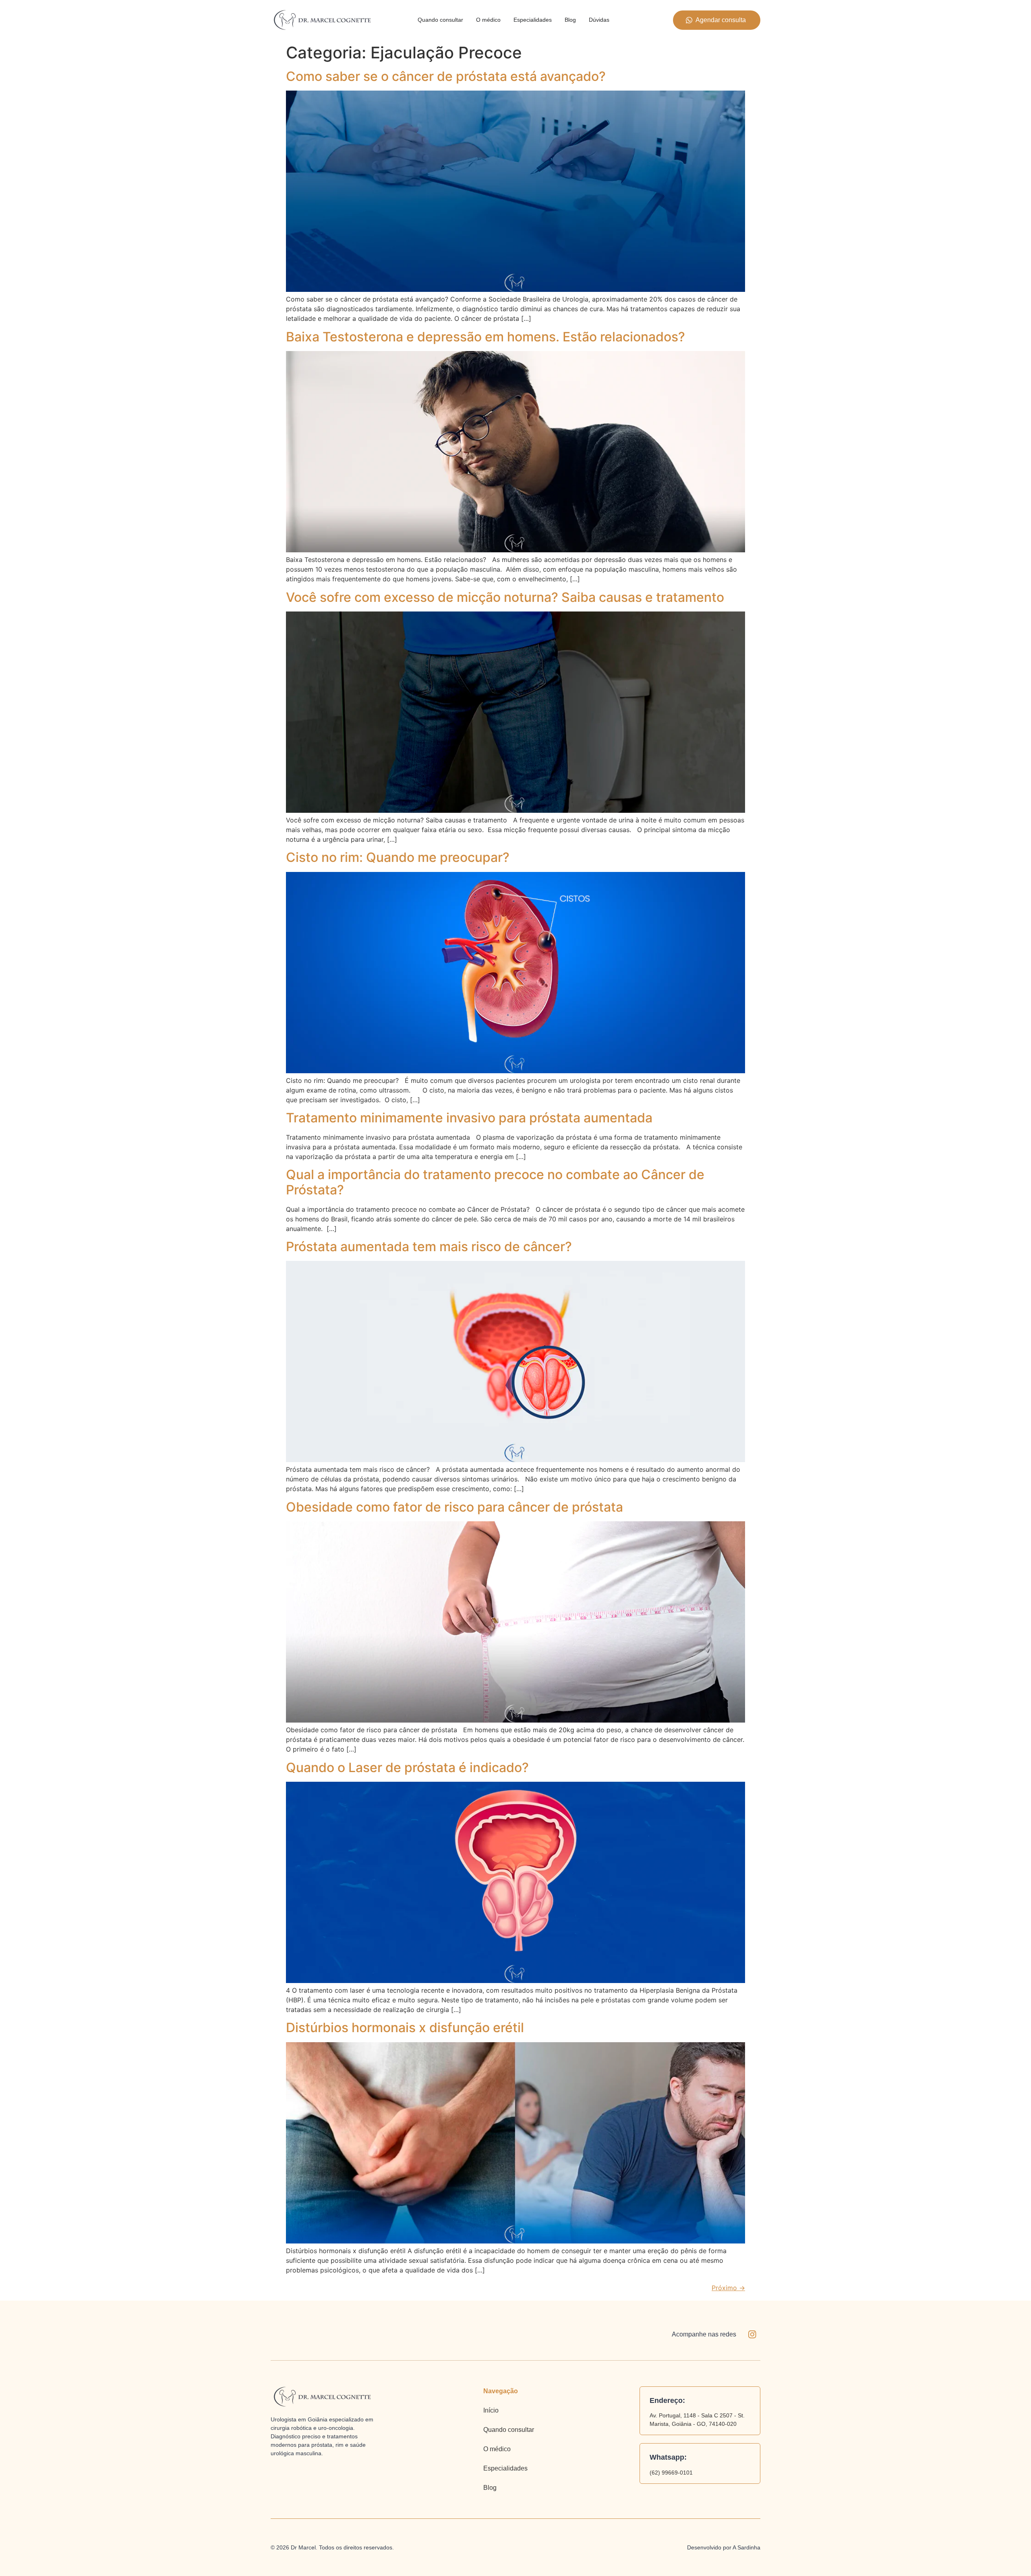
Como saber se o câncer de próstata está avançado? (446, 76)
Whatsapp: (668, 2457)
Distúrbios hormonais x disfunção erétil (405, 2028)
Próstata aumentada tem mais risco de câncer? (429, 1247)
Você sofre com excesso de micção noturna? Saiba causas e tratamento (505, 597)
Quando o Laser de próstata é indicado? (407, 1767)
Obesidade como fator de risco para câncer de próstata (454, 1507)
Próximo (728, 2288)
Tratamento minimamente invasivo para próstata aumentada (469, 1118)
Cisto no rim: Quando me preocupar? (398, 857)
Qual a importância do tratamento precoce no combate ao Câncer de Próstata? (495, 1182)
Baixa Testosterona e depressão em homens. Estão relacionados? (485, 337)
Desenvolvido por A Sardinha (724, 2547)
